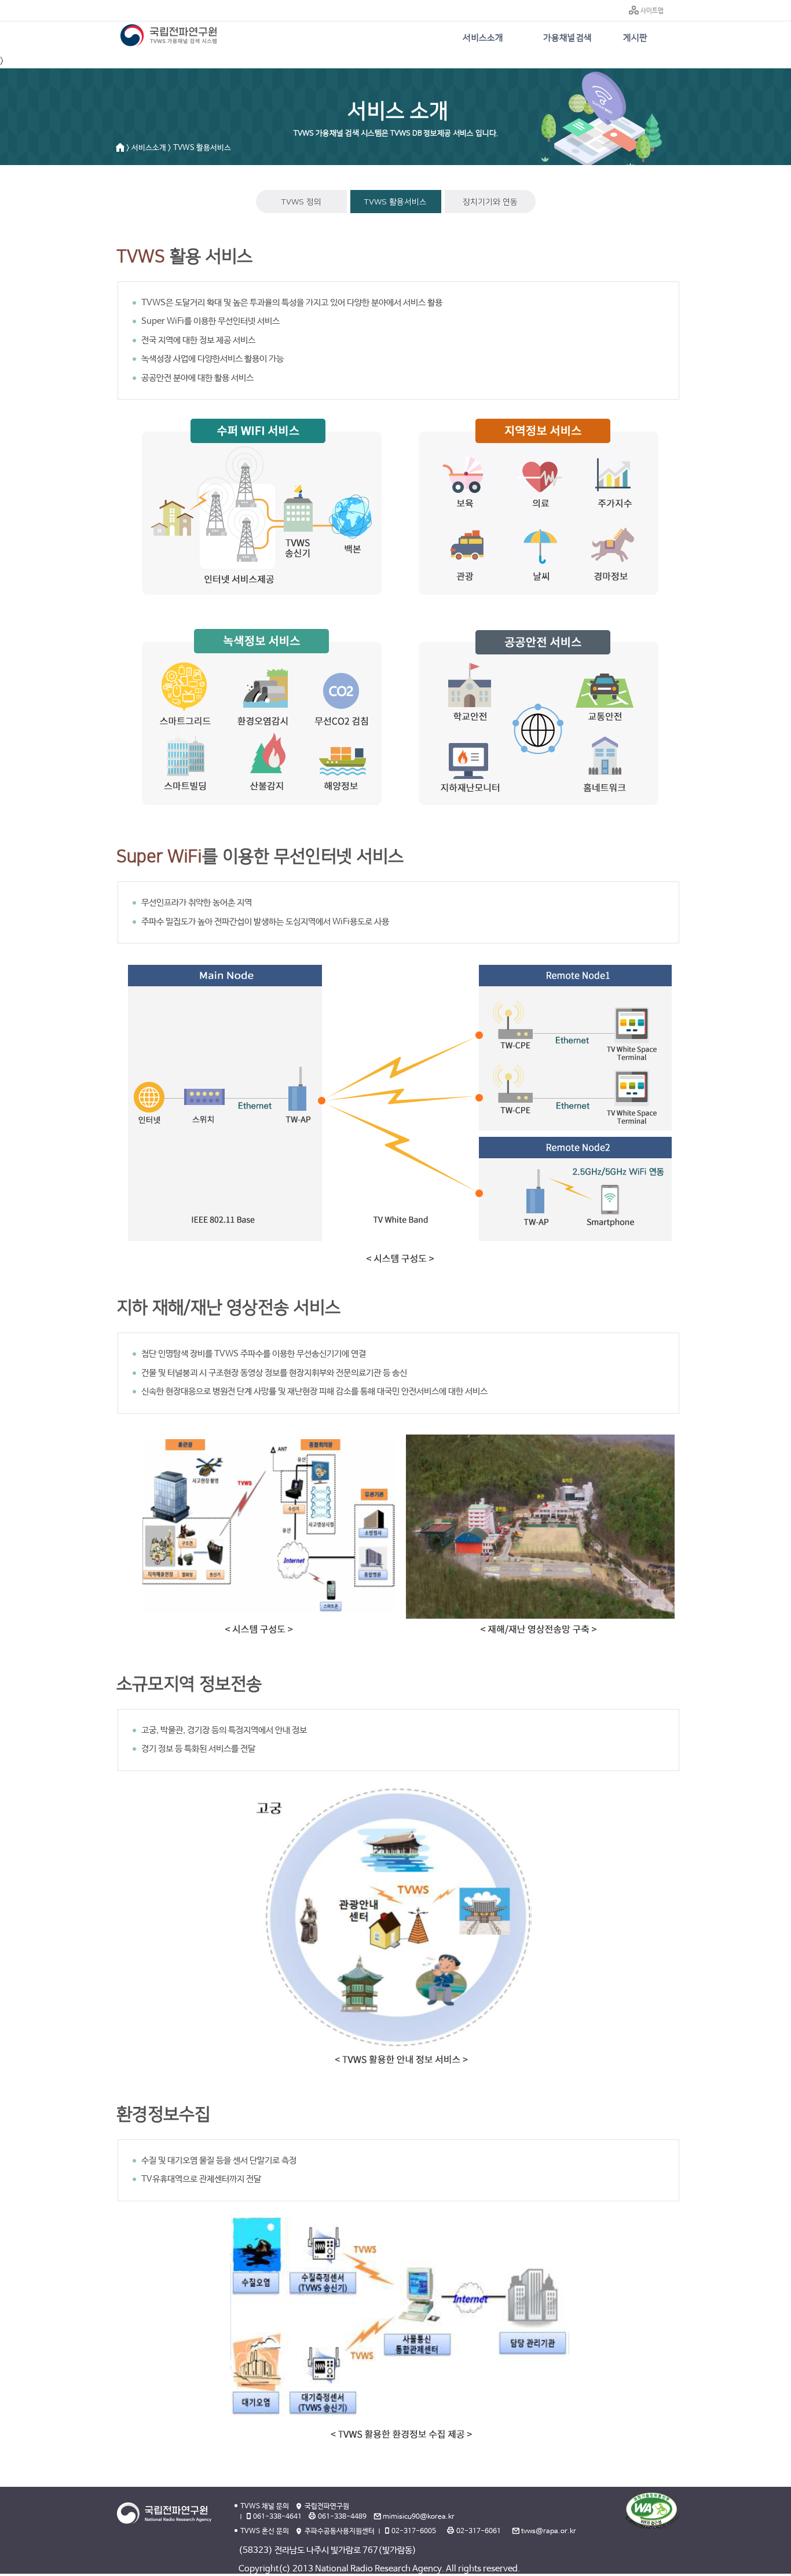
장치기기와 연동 (490, 202)
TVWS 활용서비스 (395, 202)
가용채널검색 (567, 38)
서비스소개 (483, 38)
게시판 (635, 38)
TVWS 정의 (301, 202)
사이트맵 (652, 11)
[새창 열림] (652, 2510)
